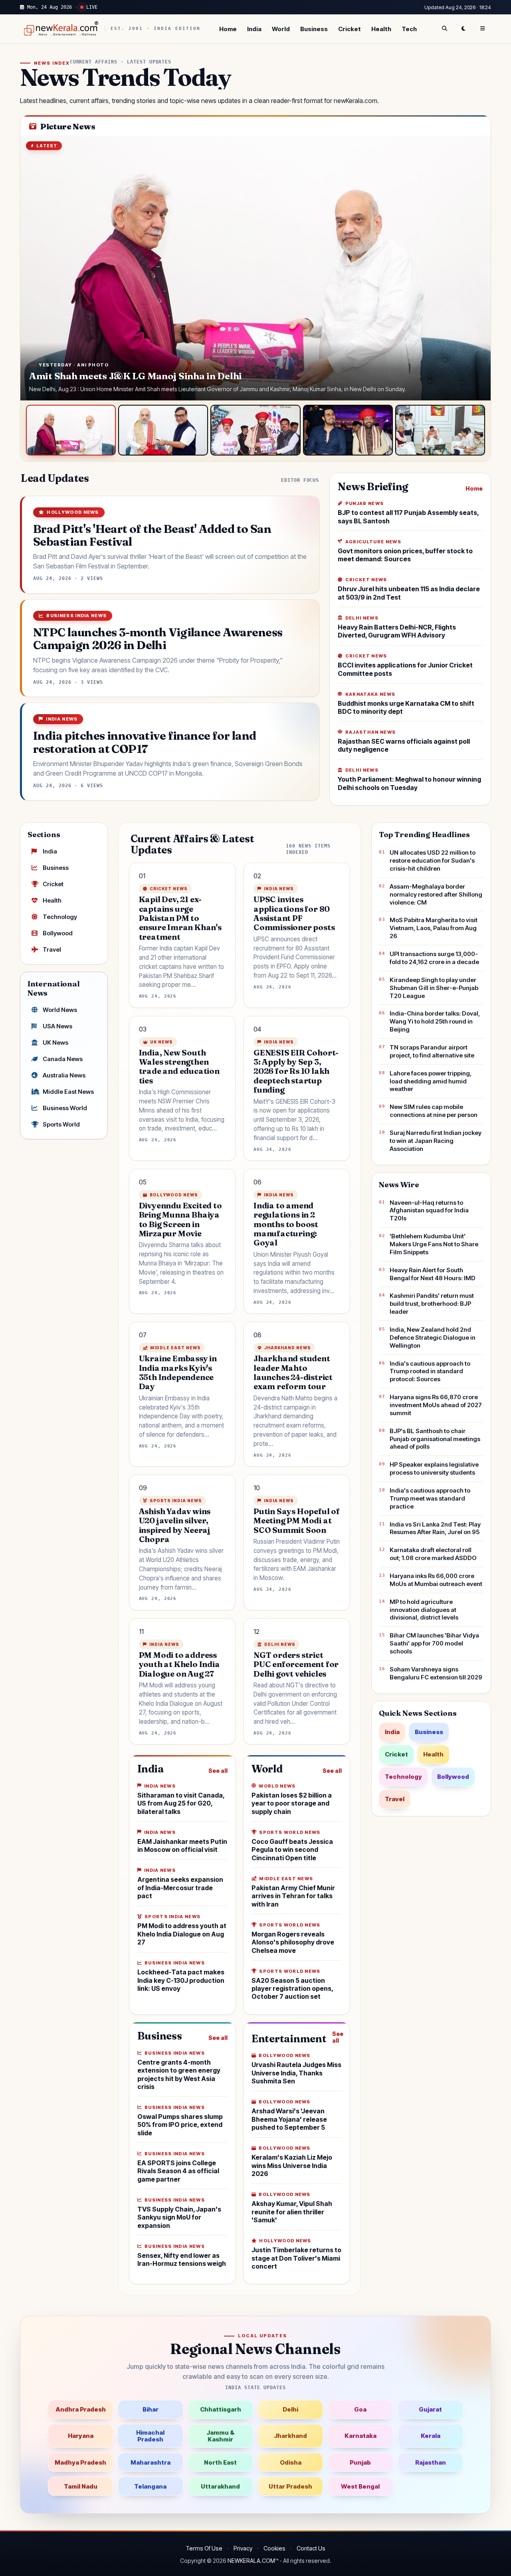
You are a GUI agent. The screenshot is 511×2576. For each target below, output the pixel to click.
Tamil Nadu (81, 2486)
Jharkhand (290, 2436)
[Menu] (483, 29)
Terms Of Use (204, 2548)
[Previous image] (34, 268)
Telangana (150, 2486)
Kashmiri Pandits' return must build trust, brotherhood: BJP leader (432, 1304)
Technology (60, 917)
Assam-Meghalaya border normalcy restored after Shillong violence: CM (436, 894)
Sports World (61, 1124)
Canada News (63, 1059)
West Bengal (360, 2486)
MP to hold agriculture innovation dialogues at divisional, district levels (424, 1610)
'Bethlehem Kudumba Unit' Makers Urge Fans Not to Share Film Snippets (434, 1244)
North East (220, 2462)
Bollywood (58, 933)
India (254, 29)
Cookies (274, 2548)
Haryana (81, 2436)
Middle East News (68, 1092)
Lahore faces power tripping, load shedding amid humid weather (431, 1081)
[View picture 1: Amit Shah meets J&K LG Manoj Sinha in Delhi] (71, 430)
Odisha (291, 2462)
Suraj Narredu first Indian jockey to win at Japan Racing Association (436, 1141)
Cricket (350, 29)
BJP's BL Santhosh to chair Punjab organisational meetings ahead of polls (435, 1439)
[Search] (444, 29)
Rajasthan (431, 2462)
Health (381, 29)
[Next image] (477, 268)
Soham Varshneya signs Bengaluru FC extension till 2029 (436, 1673)
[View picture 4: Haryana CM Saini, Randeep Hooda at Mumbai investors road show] (348, 430)
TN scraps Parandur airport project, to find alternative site (432, 1051)
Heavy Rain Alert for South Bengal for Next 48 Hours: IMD (433, 1274)
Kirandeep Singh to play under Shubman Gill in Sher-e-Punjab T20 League (434, 988)
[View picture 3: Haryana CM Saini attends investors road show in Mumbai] (255, 430)
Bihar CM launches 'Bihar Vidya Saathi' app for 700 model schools (434, 1643)
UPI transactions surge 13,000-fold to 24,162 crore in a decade (434, 958)
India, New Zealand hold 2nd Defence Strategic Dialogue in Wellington (433, 1338)
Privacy (243, 2548)
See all (218, 1771)
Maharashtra (151, 2462)
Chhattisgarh (221, 2409)
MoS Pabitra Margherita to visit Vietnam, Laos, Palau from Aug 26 (434, 928)
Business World (65, 1108)
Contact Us (311, 2548)
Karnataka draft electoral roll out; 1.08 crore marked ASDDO (433, 1554)
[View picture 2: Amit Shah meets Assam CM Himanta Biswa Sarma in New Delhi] (163, 430)
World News (60, 1010)
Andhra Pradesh (81, 2409)
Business (314, 29)
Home (228, 29)
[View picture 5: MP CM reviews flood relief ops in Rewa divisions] (440, 430)
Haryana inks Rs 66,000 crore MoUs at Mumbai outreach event (436, 1580)
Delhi (290, 2409)
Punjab (360, 2462)
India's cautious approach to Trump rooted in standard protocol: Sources (430, 1371)
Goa (360, 2409)
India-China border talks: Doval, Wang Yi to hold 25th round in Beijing (435, 1021)
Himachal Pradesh (150, 2436)
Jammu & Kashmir (220, 2436)
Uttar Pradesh (290, 2486)
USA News (57, 1026)
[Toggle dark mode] (463, 29)
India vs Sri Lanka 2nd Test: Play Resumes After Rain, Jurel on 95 (435, 1528)
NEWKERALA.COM (251, 2561)
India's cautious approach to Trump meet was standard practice (430, 1498)
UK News (55, 1042)
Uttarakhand (220, 2486)
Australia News (64, 1075)
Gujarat (430, 2409)
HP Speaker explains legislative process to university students (434, 1468)
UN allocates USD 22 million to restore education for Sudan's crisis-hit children (433, 860)
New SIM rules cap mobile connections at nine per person (434, 1111)
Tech (409, 29)
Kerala (431, 2436)
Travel (52, 949)
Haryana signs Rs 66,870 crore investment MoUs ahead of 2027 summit (436, 1405)
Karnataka (360, 2436)
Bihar (151, 2409)
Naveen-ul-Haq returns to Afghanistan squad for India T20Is (429, 1211)
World (281, 29)
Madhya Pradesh (80, 2462)
